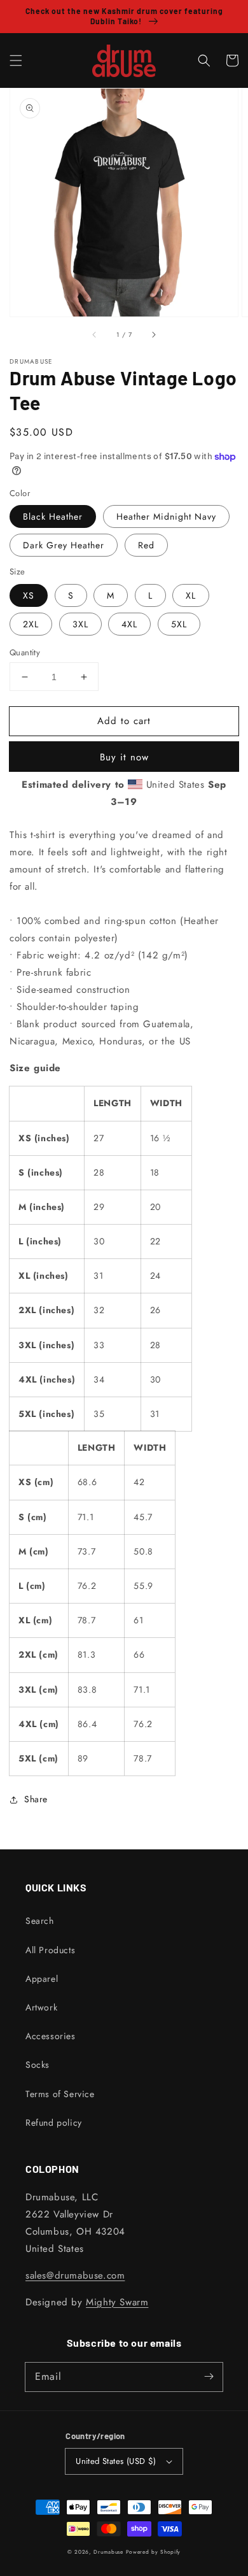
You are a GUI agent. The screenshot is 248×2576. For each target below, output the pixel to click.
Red (146, 545)
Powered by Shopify (154, 2552)
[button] (16, 60)
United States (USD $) (116, 2461)
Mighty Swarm (117, 2302)
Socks (38, 2065)
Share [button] (36, 1799)
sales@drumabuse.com (75, 2275)
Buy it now (124, 757)
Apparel (42, 1979)
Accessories (51, 2036)
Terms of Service (60, 2094)
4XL (129, 624)
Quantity (25, 652)
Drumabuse (108, 2552)
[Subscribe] (209, 2377)
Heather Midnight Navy (166, 516)
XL (191, 595)
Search (40, 1921)
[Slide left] (95, 334)
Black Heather (53, 516)
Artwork (41, 2007)
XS (29, 595)
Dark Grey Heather (64, 545)
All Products (50, 1950)
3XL (80, 624)
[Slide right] (153, 334)
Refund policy (54, 2123)
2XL (31, 624)
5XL (179, 624)
